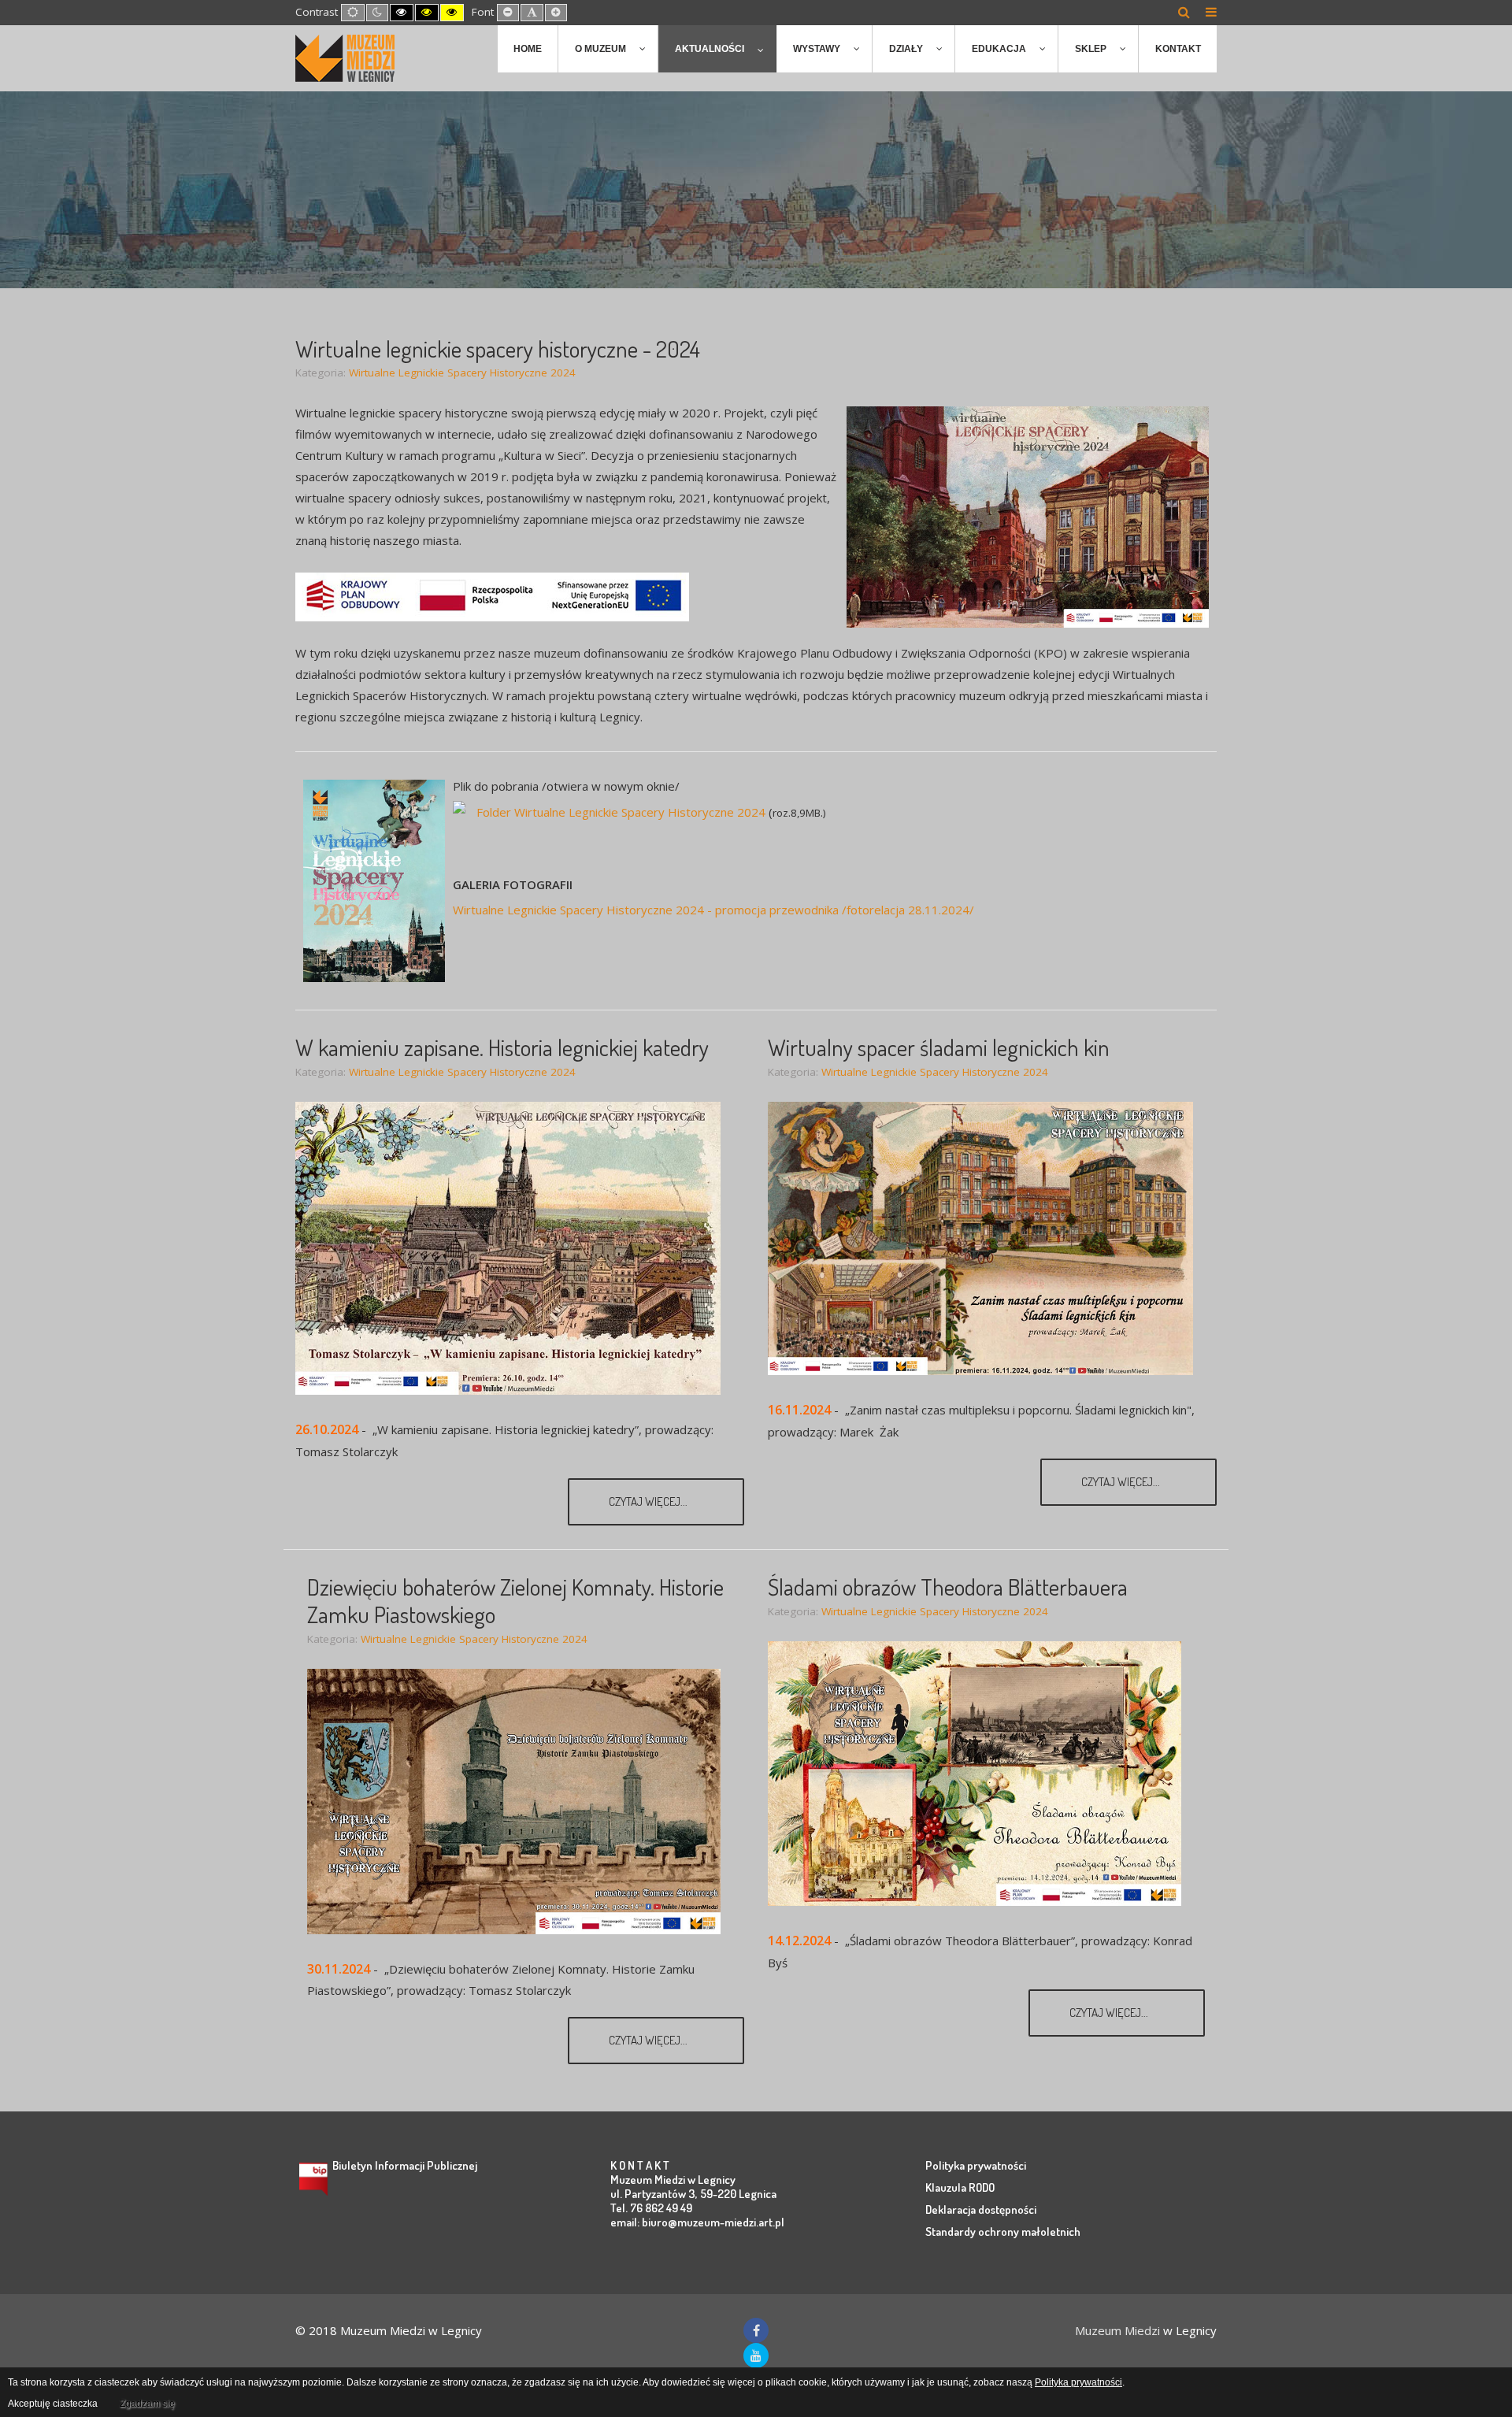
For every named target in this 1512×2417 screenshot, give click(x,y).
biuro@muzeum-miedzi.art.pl (713, 2222)
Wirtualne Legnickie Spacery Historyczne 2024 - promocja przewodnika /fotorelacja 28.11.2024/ (713, 910)
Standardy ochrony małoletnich (1003, 2232)
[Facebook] (756, 2330)
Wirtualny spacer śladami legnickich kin (939, 1047)
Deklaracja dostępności (981, 2209)
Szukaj (1184, 12)
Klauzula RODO (960, 2187)
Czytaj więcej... (649, 1501)
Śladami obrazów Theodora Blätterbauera (948, 1587)
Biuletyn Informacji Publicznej (405, 2165)
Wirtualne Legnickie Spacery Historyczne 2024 (462, 373)
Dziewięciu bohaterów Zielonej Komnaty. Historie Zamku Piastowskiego (515, 1600)
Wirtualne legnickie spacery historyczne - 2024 (498, 348)
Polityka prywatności (976, 2165)
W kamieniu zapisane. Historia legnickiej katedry (502, 1047)
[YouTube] (756, 2356)
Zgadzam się (147, 2404)
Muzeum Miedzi (1117, 2330)
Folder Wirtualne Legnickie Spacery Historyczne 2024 (621, 812)
